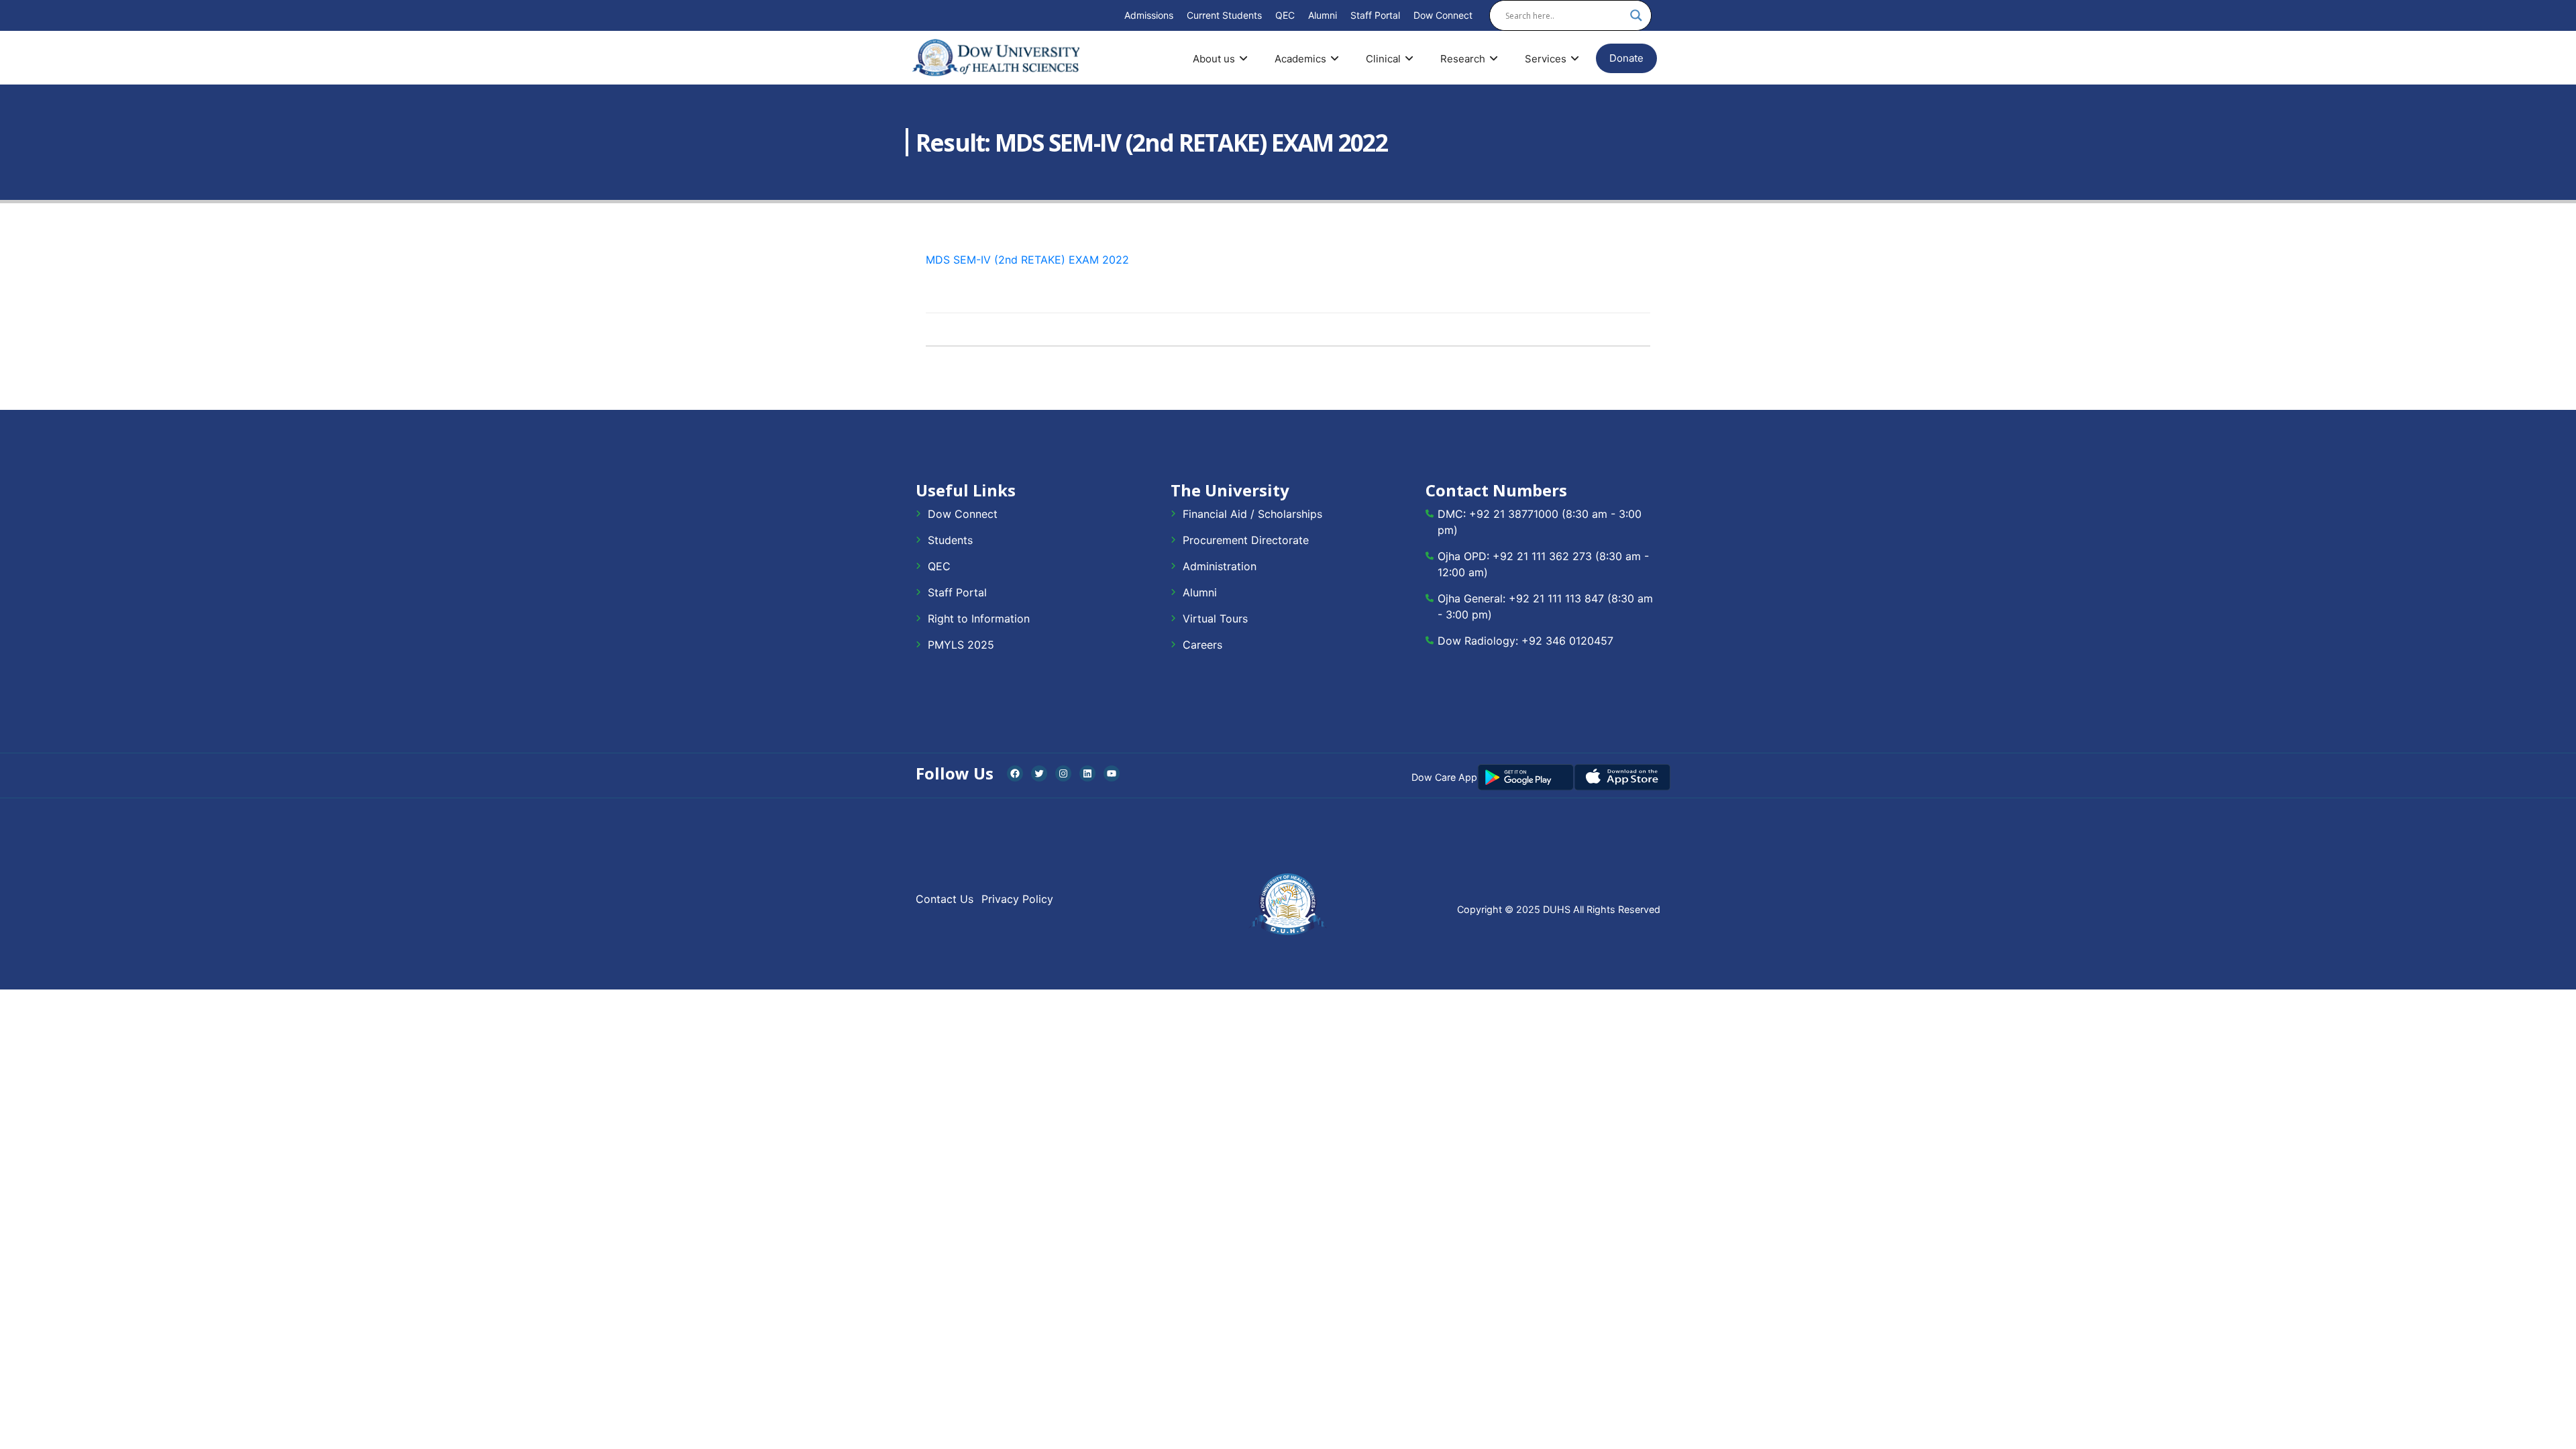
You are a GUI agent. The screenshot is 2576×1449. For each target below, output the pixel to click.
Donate (1626, 58)
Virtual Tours (1215, 619)
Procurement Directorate (1246, 540)
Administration (1220, 566)
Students (950, 540)
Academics (1300, 59)
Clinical (1383, 59)
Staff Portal (1375, 15)
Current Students (1224, 15)
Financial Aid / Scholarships (1252, 514)
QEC (1285, 15)
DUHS (1557, 909)
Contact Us (945, 899)
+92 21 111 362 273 (1542, 556)
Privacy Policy (1017, 899)
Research (1463, 59)
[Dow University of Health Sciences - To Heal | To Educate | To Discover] (996, 58)
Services (1546, 59)
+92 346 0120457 (1567, 641)
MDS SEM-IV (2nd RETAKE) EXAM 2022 (1027, 260)
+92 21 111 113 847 (1556, 598)
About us (1214, 59)
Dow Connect (1443, 15)
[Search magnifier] (1636, 15)
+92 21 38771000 (1514, 514)
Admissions (1149, 15)
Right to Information (979, 619)
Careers (1202, 645)
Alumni (1323, 15)
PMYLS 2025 (961, 645)
